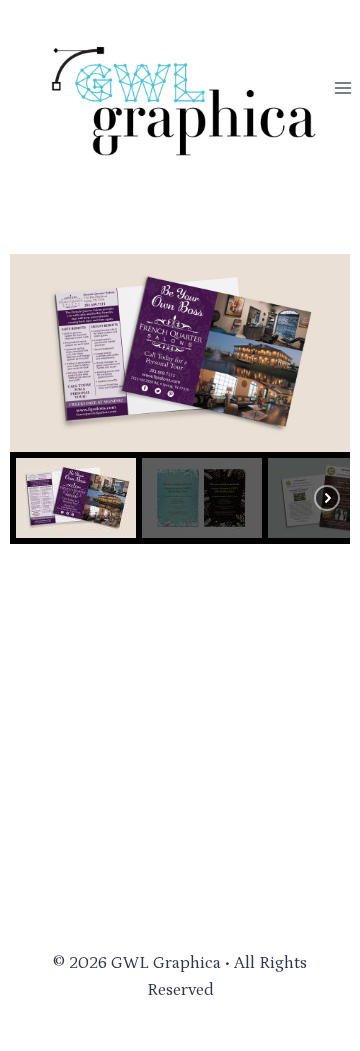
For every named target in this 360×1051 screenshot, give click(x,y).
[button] (76, 498)
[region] (180, 399)
